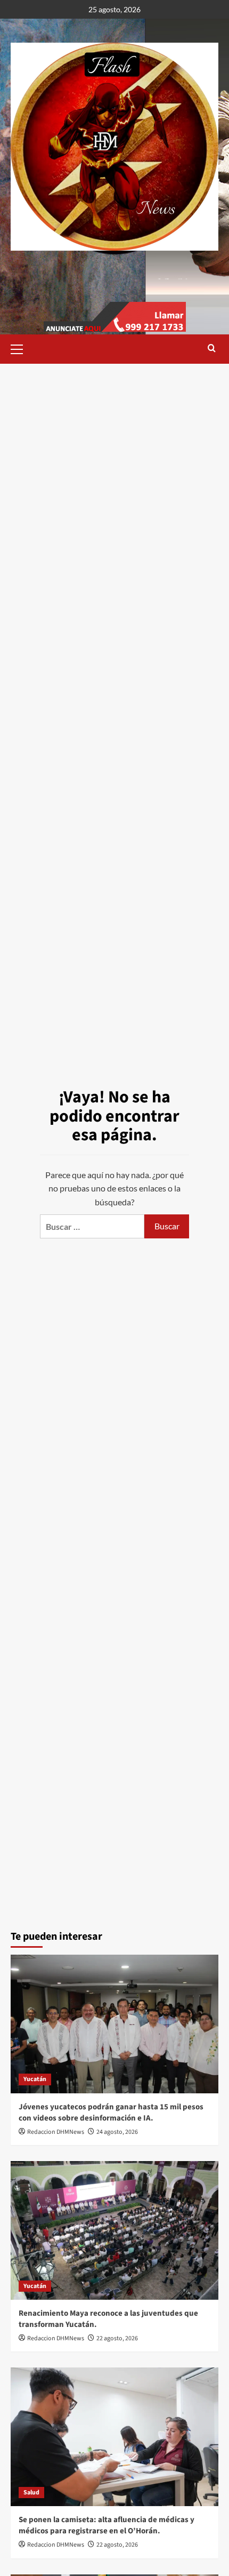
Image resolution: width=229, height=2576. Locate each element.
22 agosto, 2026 (117, 2338)
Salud (31, 2493)
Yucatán (35, 2079)
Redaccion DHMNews (56, 2132)
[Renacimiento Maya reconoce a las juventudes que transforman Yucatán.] (114, 2230)
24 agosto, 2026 (117, 2132)
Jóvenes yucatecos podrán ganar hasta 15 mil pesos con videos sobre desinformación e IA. (111, 2113)
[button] (21, 348)
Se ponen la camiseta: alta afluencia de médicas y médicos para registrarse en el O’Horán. (107, 2525)
